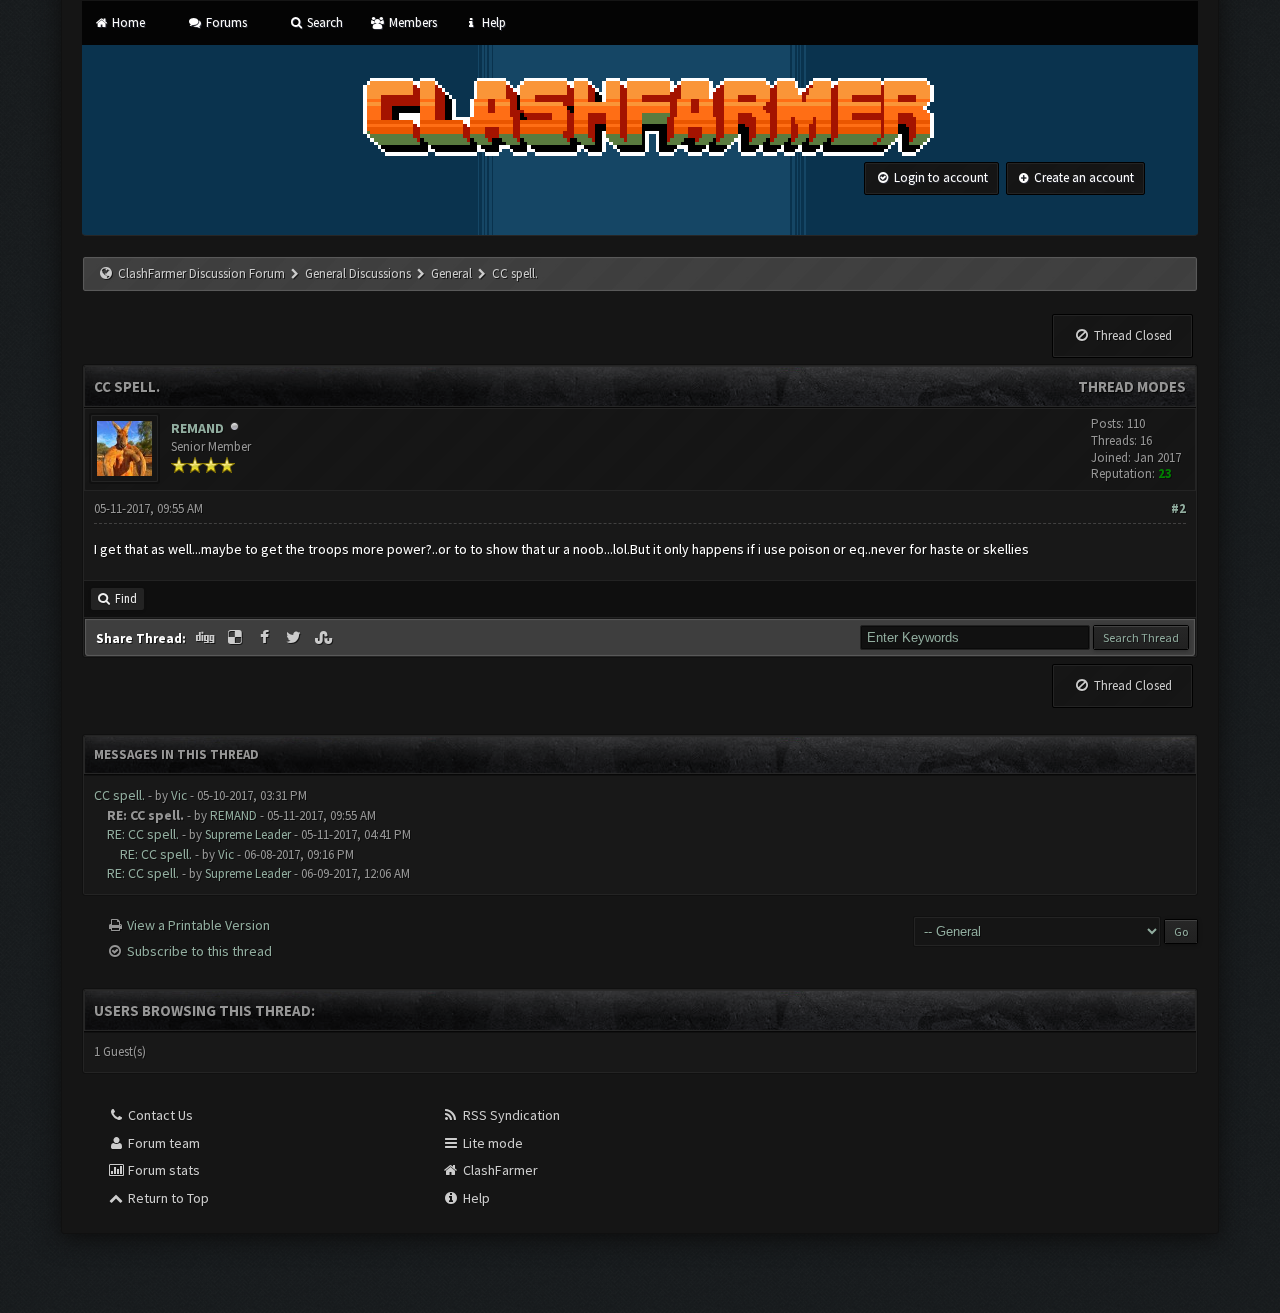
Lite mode (491, 1143)
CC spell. (119, 795)
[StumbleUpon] (325, 638)
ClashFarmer (499, 1170)
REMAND (197, 428)
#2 (1178, 508)
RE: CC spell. (143, 834)
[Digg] (207, 638)
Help (492, 22)
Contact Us (159, 1115)
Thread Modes (1132, 386)
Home (127, 22)
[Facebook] (266, 638)
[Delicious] (237, 638)
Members (411, 22)
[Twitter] (296, 638)
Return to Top (167, 1198)
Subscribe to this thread (199, 951)
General (453, 273)
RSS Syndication (510, 1115)
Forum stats (162, 1170)
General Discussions (359, 273)
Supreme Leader (248, 834)
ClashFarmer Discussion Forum (201, 273)
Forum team (162, 1143)
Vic (179, 795)
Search (323, 22)
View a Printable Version (198, 925)
